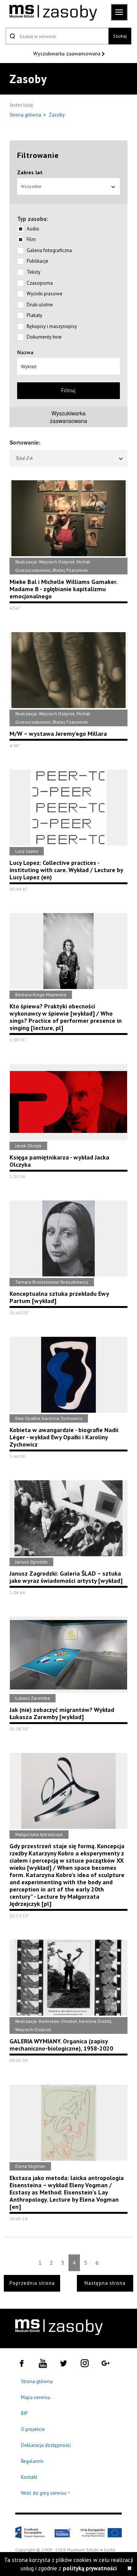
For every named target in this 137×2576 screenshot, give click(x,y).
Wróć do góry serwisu (46, 2493)
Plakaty (34, 315)
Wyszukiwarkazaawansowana (68, 417)
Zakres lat (30, 172)
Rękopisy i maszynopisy (52, 326)
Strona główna (26, 115)
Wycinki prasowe (45, 294)
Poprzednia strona (32, 2283)
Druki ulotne (40, 305)
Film (31, 239)
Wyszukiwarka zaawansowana (68, 54)
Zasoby (57, 115)
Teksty (33, 272)
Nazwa (25, 352)
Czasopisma (40, 283)
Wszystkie (31, 186)
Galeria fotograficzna (49, 250)
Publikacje (37, 261)
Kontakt (29, 2477)
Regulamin (32, 2461)
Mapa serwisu (36, 2397)
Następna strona (105, 2283)
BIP (24, 2413)
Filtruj (68, 390)
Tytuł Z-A (24, 458)
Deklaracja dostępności (46, 2445)
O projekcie (33, 2429)
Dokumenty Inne (44, 337)
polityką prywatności (90, 2568)
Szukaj (120, 36)
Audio (33, 229)
